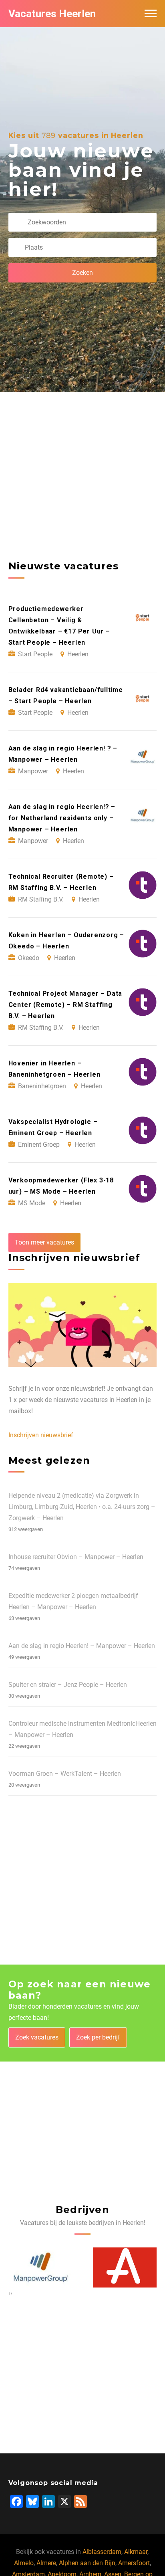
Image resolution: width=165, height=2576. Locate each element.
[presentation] (9, 2293)
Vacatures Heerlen (52, 14)
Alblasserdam (102, 2552)
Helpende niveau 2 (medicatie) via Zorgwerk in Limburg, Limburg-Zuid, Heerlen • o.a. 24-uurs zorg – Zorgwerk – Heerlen (82, 1507)
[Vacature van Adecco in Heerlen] (125, 2267)
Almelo (24, 2563)
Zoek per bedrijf (98, 2037)
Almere (46, 2563)
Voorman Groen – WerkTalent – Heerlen (65, 1774)
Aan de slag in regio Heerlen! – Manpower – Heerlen (82, 1646)
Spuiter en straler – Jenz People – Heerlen (68, 1685)
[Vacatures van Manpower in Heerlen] (40, 2267)
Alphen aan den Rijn (87, 2563)
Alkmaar (136, 2552)
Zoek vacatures (37, 2037)
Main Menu (151, 14)
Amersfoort (134, 2563)
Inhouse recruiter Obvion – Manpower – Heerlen (76, 1557)
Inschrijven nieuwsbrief (41, 1435)
